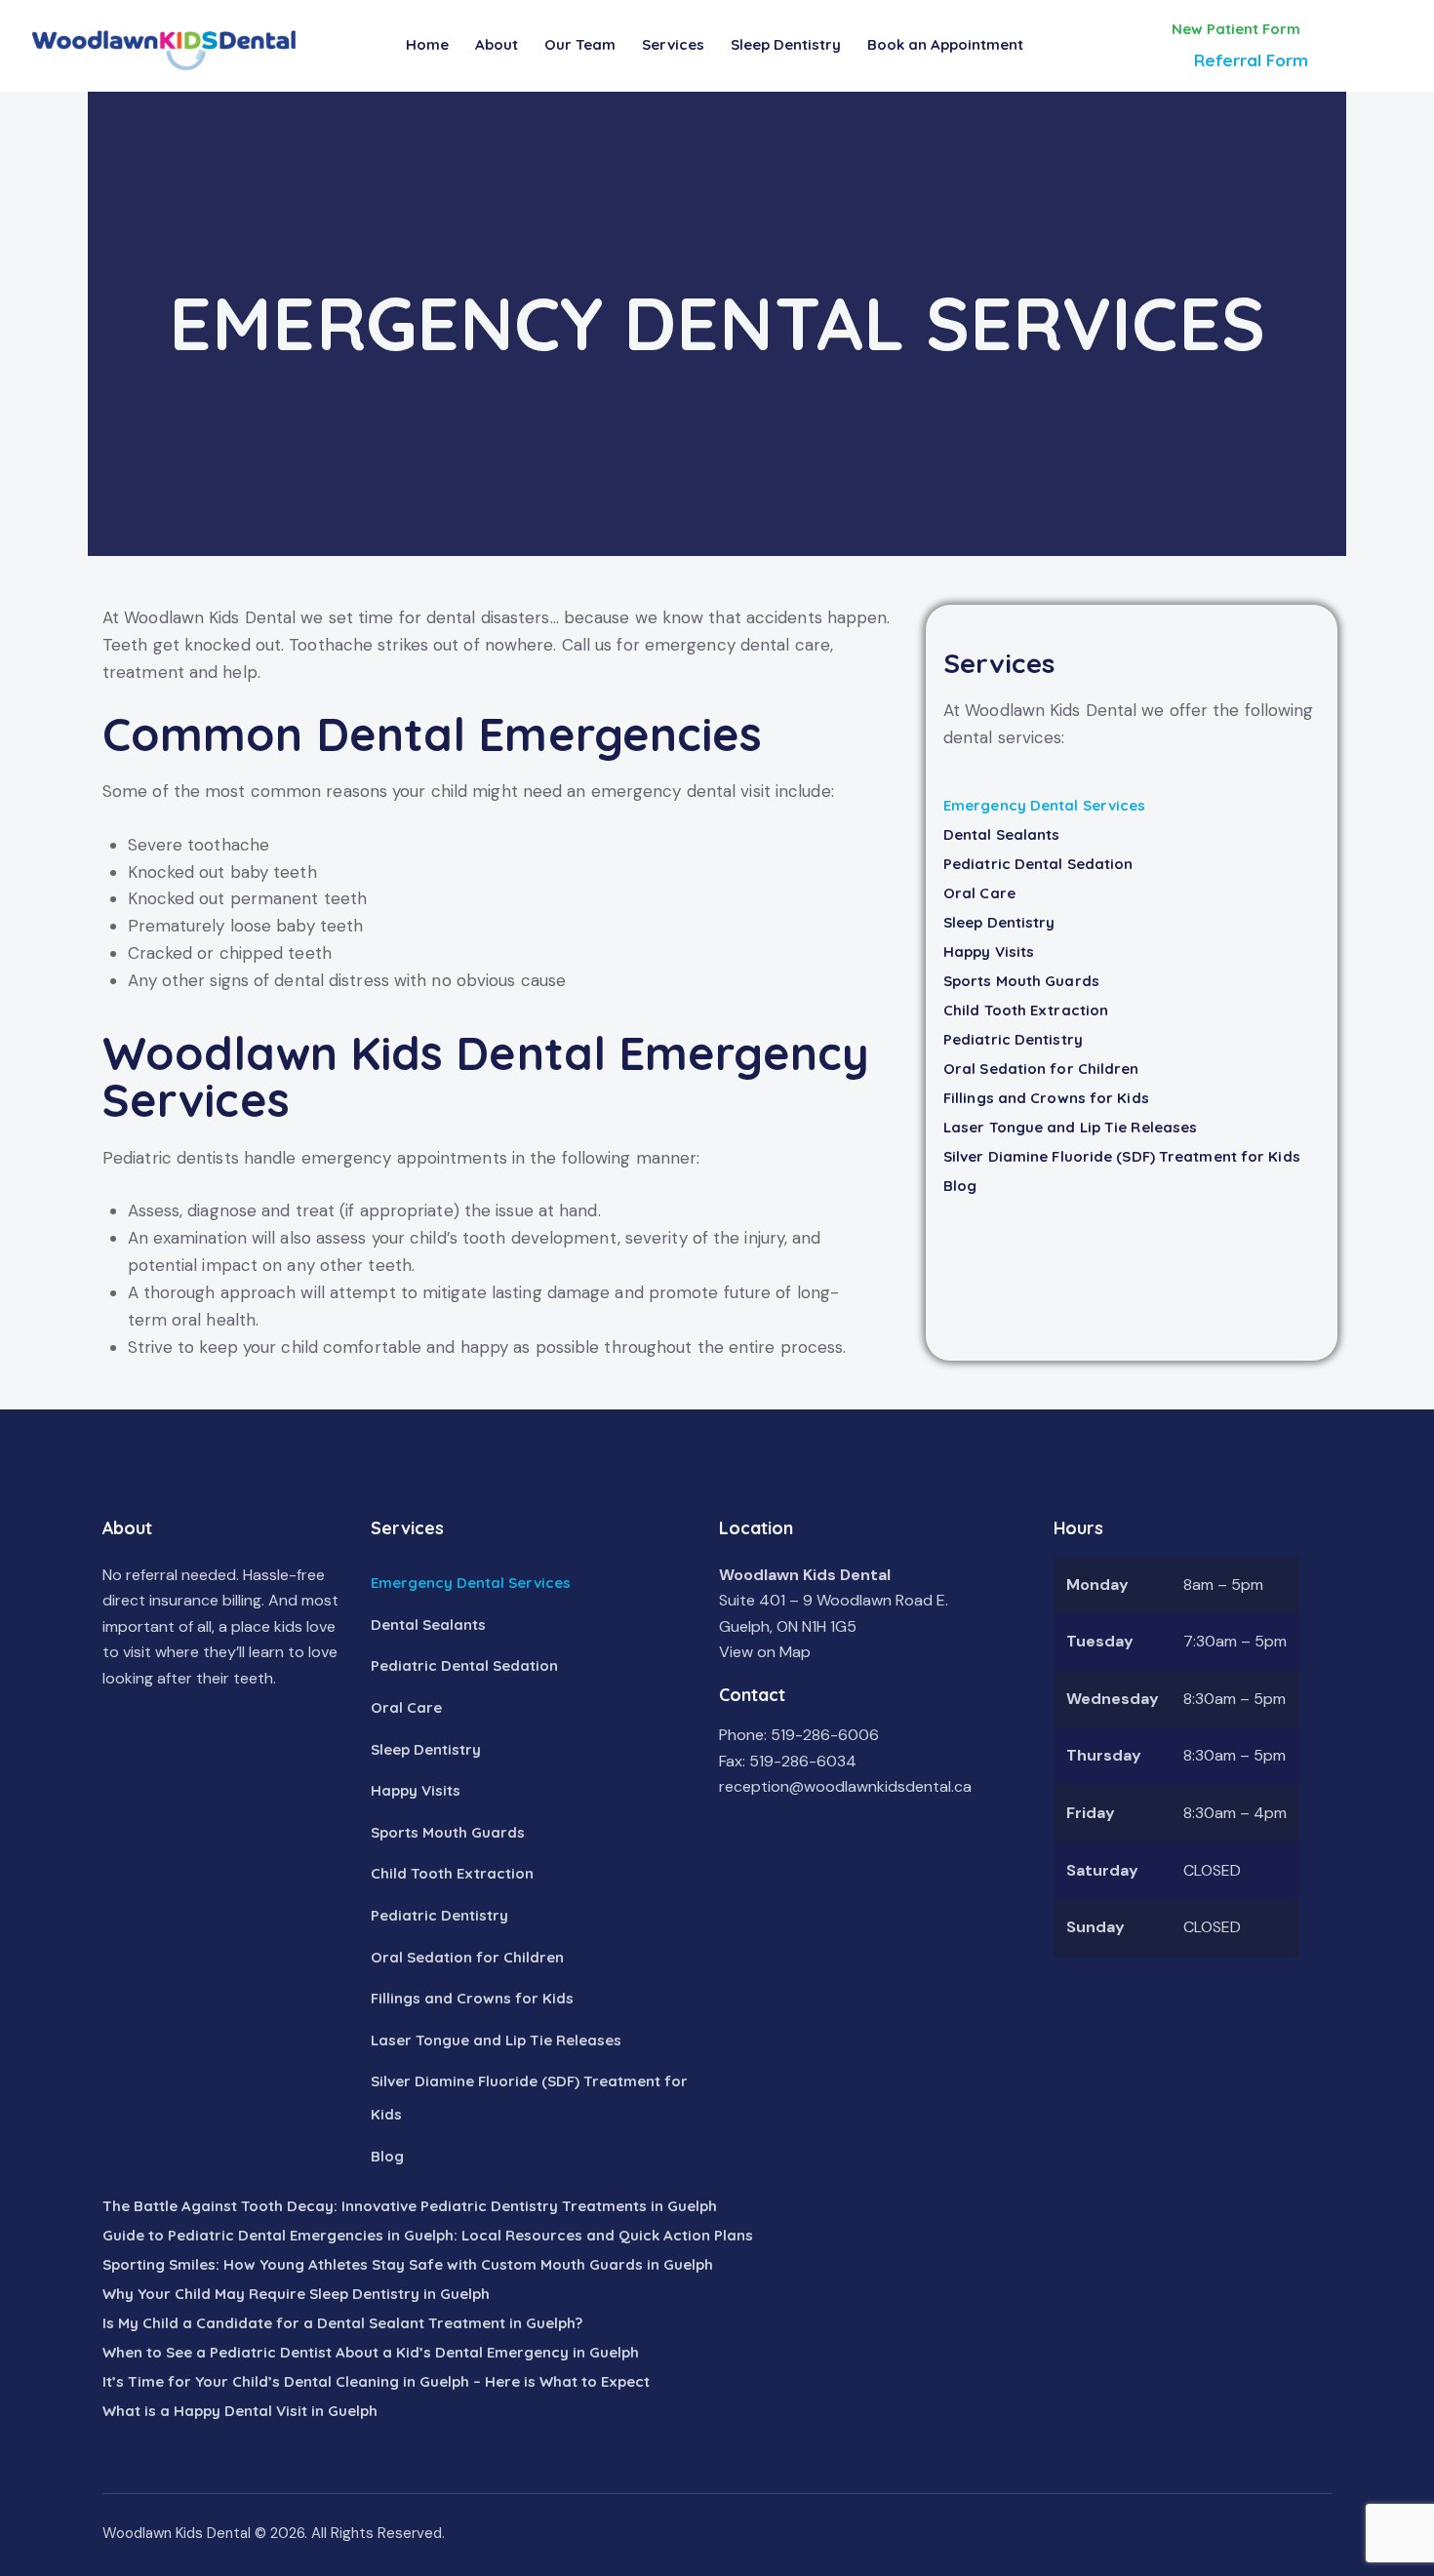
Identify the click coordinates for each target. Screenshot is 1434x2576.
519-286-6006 (825, 1735)
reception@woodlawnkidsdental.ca (845, 1786)
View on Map (765, 1652)
